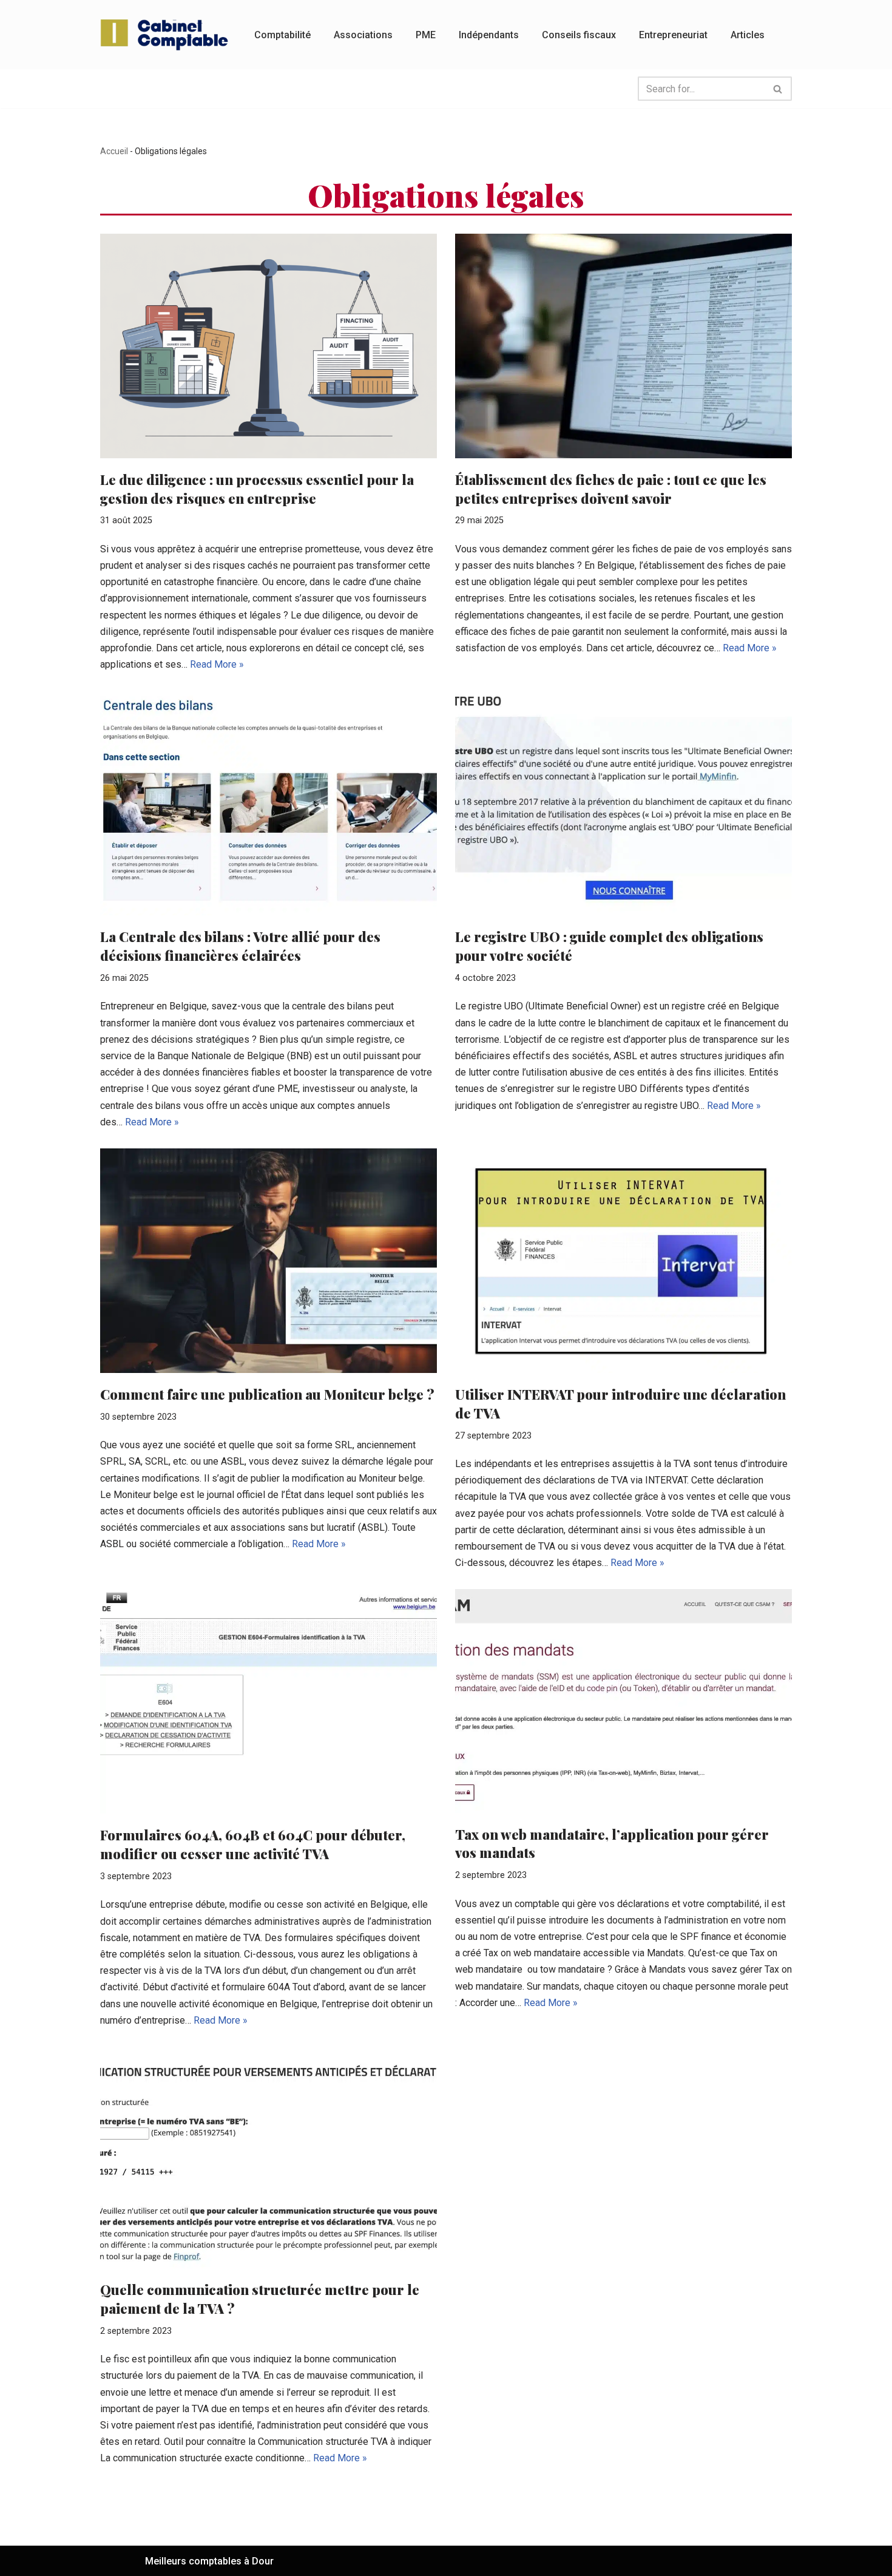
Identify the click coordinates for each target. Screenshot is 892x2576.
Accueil (114, 151)
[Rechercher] (778, 89)
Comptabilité (282, 35)
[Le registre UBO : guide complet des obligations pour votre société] (623, 803)
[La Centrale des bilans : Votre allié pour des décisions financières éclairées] (269, 803)
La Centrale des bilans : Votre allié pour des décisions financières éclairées (240, 946)
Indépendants (489, 35)
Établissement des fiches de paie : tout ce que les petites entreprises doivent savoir (611, 489)
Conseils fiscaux (579, 35)
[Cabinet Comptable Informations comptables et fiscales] (167, 35)
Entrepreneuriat (673, 35)
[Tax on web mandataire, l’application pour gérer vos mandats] (623, 1701)
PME (426, 35)
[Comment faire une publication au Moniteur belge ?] (269, 1261)
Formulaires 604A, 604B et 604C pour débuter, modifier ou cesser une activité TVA (253, 1844)
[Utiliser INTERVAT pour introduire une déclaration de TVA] (623, 1261)
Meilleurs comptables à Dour (209, 2561)
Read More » (217, 664)
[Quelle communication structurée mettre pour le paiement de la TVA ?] (269, 2157)
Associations (363, 35)
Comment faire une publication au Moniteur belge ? (267, 1394)
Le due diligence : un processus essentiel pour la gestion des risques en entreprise (257, 489)
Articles (748, 35)
